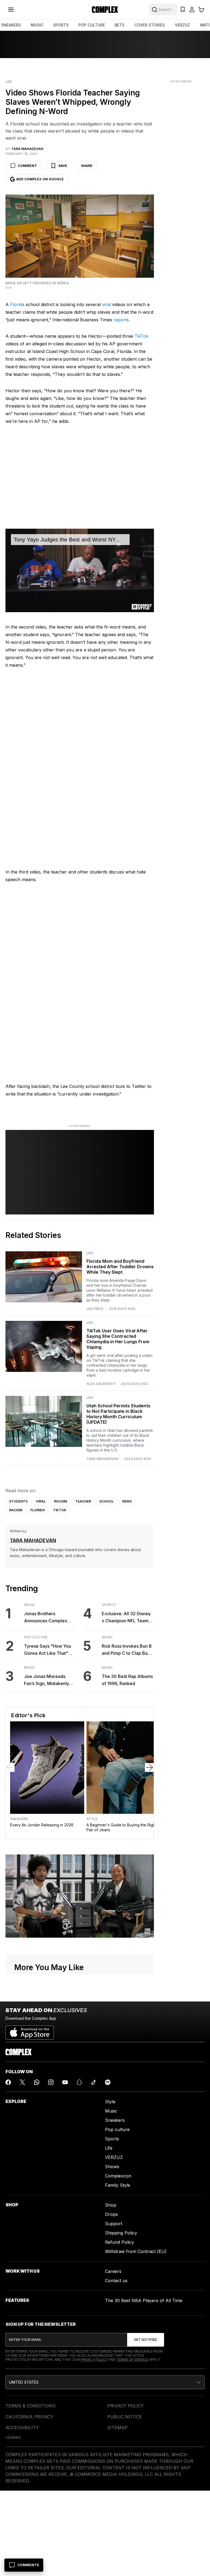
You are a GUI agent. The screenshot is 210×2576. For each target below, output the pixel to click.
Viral (41, 1501)
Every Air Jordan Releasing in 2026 (42, 1825)
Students (18, 1501)
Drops (111, 2214)
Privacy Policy (94, 2360)
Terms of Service (132, 2360)
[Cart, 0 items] (201, 10)
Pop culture (117, 2129)
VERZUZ (183, 25)
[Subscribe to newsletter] (146, 2340)
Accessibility (22, 2428)
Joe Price (95, 1309)
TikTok (142, 336)
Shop (111, 2205)
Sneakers (19, 1819)
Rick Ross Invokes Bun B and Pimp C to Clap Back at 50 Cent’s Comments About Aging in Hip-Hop (127, 1650)
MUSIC (37, 25)
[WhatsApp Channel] (37, 2082)
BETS (119, 25)
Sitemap (117, 2428)
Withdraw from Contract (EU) (136, 2251)
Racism (60, 1501)
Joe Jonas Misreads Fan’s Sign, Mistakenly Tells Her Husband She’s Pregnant (49, 1680)
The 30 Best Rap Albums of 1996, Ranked (127, 1680)
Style (92, 1819)
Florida (17, 304)
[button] (105, 2382)
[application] (80, 570)
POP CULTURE (92, 25)
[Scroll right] (149, 1767)
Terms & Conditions (30, 2406)
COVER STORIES (150, 25)
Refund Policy (119, 2242)
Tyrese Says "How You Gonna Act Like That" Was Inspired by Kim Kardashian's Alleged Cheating (48, 1650)
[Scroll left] (10, 1767)
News (127, 1501)
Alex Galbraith (101, 1384)
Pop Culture (36, 1637)
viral (106, 304)
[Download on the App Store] (30, 2030)
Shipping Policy (121, 2233)
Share (87, 166)
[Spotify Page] (108, 2082)
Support (114, 2224)
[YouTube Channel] (65, 2082)
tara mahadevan (102, 1459)
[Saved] (183, 10)
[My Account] (192, 10)
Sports (109, 1605)
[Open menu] (11, 10)
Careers (113, 2271)
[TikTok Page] (94, 2082)
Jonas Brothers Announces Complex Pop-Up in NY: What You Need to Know (49, 1618)
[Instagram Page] (51, 2082)
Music (30, 1605)
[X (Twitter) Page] (22, 2082)
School (107, 1501)
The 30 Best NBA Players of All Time (144, 2300)
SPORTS (61, 25)
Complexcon (118, 2176)
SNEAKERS (11, 25)
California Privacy (29, 2417)
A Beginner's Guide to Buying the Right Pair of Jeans (121, 1827)
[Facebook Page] (8, 2082)
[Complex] (105, 10)
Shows (112, 2167)
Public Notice (125, 2417)
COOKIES (13, 2438)
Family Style (118, 2185)
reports (121, 320)
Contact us (116, 2281)
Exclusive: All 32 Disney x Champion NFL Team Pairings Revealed (126, 1618)
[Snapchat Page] (79, 2082)
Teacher (83, 1501)
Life (9, 82)
